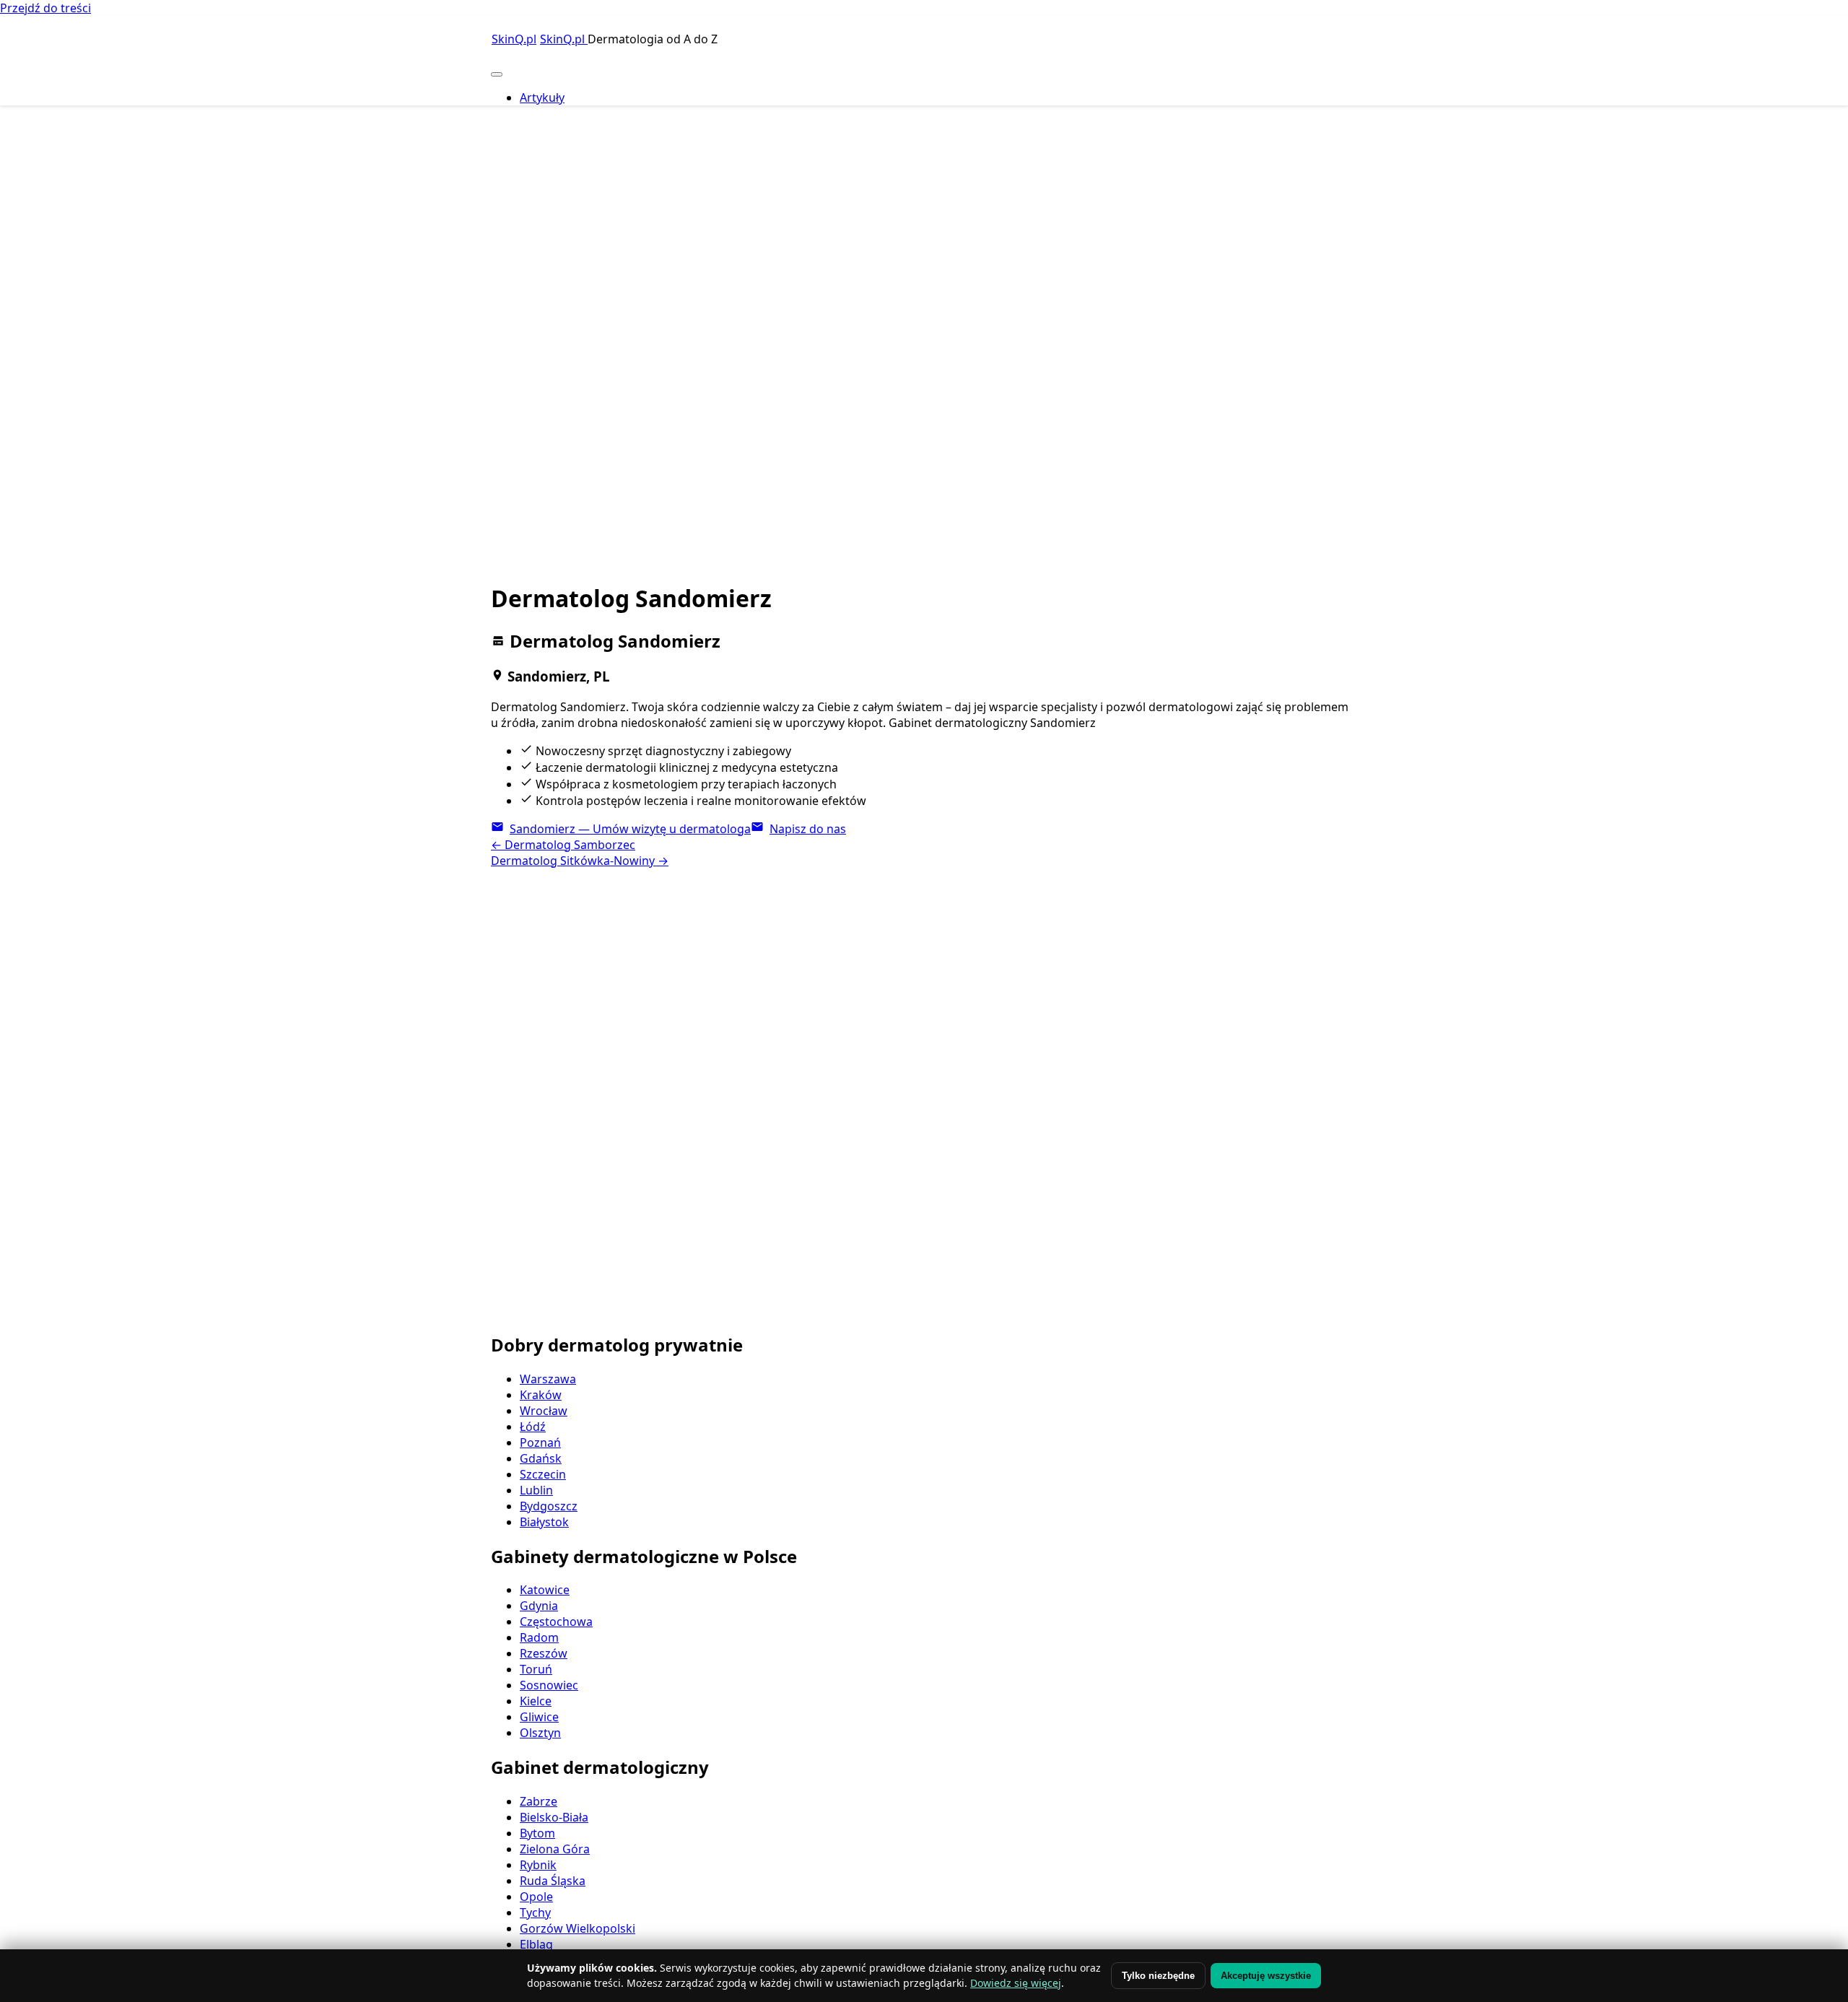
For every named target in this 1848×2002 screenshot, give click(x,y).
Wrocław (544, 1411)
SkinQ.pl (564, 39)
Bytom (537, 1833)
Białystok (544, 1522)
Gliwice (539, 1717)
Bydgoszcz (549, 1506)
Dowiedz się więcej (1016, 1983)
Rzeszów (544, 1653)
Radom (539, 1637)
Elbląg (536, 1944)
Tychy (535, 1912)
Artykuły (542, 97)
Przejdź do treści (45, 8)
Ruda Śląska (553, 1881)
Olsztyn (540, 1733)
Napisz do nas (808, 829)
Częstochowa (556, 1622)
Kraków (541, 1395)
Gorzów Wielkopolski (577, 1928)
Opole (536, 1897)
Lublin (536, 1490)
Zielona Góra (555, 1849)
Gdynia (539, 1606)
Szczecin (543, 1474)
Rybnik (538, 1865)
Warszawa (548, 1379)
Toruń (536, 1669)
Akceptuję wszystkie (1266, 1976)
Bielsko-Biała (554, 1817)
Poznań (540, 1442)
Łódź (533, 1427)
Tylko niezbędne (1158, 1976)
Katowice (545, 1590)
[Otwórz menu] (497, 74)
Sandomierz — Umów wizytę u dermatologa (630, 829)
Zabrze (539, 1801)
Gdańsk (541, 1458)
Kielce (536, 1701)
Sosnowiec (549, 1685)
